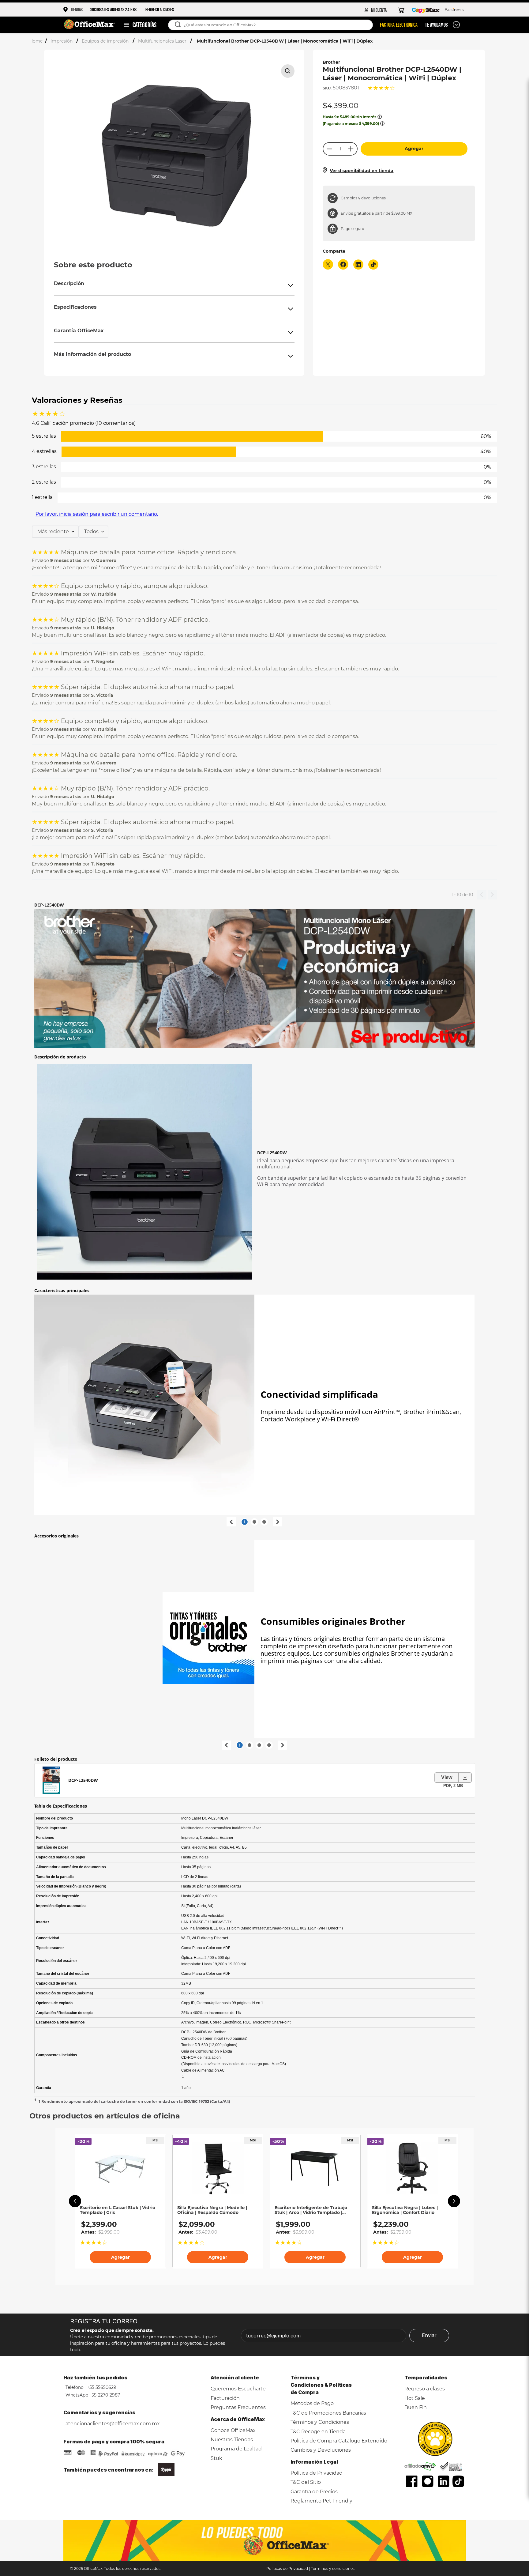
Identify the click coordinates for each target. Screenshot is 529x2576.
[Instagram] (428, 2481)
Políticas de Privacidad (287, 2568)
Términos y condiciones (333, 2568)
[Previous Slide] (75, 2201)
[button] (288, 71)
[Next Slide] (454, 2201)
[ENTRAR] (376, 10)
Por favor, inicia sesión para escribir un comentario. (97, 514)
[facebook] (343, 265)
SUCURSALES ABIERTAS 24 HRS (114, 9)
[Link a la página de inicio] (37, 41)
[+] (351, 149)
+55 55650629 (101, 2387)
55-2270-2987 (105, 2395)
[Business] (454, 10)
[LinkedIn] (444, 2481)
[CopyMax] (426, 10)
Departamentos (137, 25)
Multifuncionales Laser (162, 41)
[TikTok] (458, 2481)
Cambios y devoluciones (363, 198)
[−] (329, 149)
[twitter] (328, 265)
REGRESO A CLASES (160, 9)
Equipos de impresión (105, 41)
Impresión (62, 41)
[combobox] (274, 25)
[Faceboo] (412, 2481)
